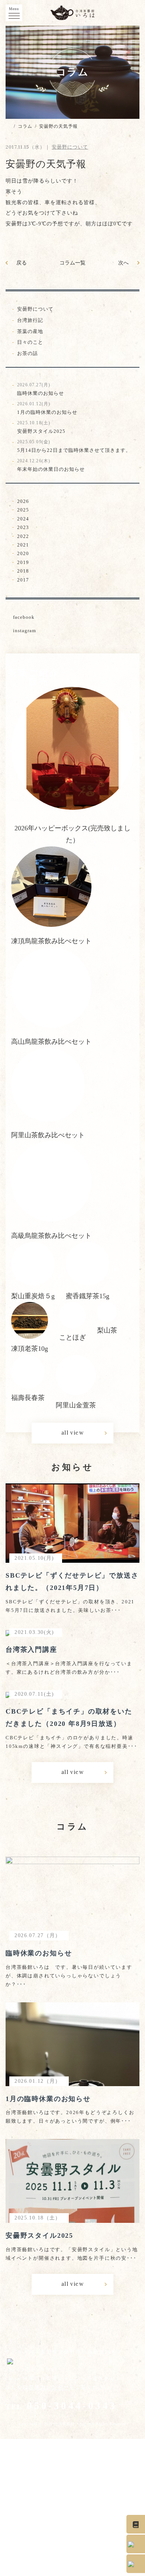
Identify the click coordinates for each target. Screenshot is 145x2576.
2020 (23, 553)
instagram (25, 630)
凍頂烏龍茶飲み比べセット (51, 941)
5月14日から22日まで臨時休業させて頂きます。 (74, 446)
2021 (23, 545)
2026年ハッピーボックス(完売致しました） (72, 834)
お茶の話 (28, 353)
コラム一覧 (72, 263)
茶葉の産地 (30, 331)
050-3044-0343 (61, 2406)
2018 (23, 571)
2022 (23, 536)
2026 (23, 501)
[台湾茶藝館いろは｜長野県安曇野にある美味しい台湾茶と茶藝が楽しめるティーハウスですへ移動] (8, 126)
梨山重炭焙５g (33, 1296)
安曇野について (35, 309)
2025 (23, 510)
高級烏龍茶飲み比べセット (51, 1236)
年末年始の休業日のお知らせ (51, 465)
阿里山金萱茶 (76, 1405)
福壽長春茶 (28, 1398)
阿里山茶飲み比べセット (48, 1135)
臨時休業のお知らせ (41, 389)
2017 (23, 580)
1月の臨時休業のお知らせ (47, 408)
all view (72, 1433)
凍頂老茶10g (30, 1349)
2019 (23, 562)
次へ (123, 263)
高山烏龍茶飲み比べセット (51, 1042)
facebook (24, 617)
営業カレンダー (49, 2387)
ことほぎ (72, 1337)
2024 (23, 519)
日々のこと (30, 342)
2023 (23, 527)
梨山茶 (107, 1330)
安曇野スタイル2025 (41, 427)
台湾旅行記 (30, 320)
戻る (22, 263)
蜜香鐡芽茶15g (88, 1296)
